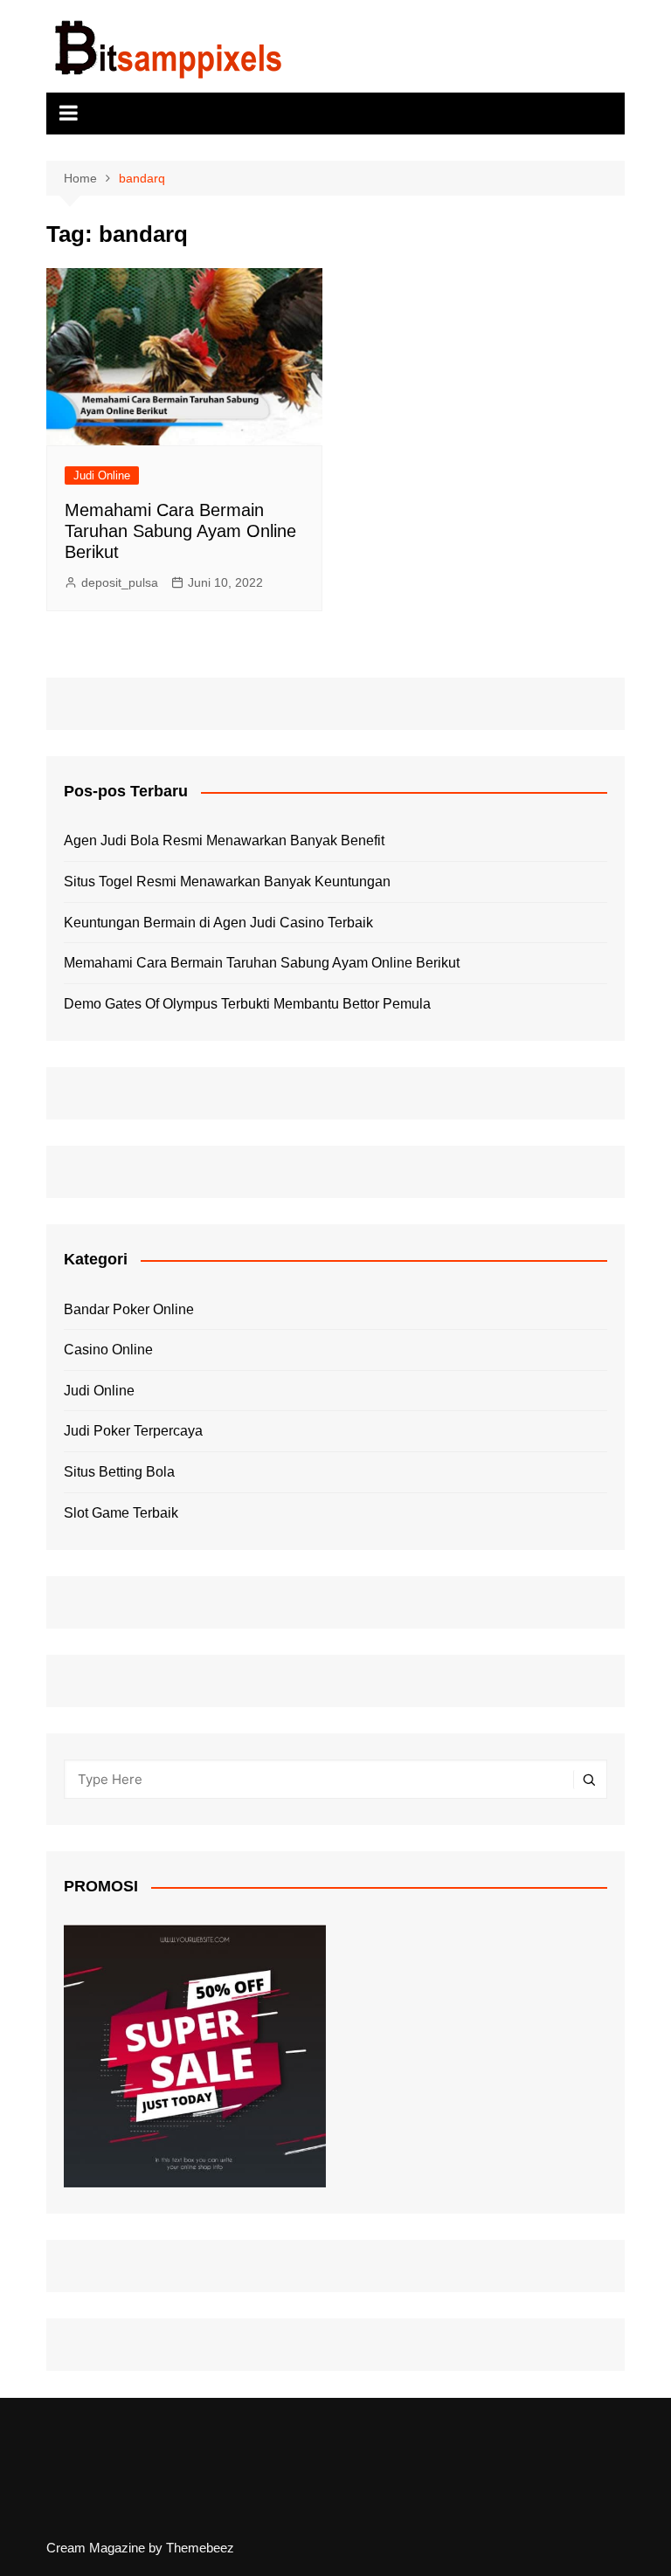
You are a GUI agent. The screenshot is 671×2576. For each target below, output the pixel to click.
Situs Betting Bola (119, 1472)
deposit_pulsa (120, 582)
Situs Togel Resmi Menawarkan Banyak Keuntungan (227, 882)
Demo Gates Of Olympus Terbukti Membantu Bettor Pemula (247, 1004)
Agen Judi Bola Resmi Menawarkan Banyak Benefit (224, 840)
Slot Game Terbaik (121, 1513)
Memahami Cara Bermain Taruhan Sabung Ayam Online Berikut (180, 531)
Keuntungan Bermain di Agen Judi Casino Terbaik (218, 923)
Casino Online (108, 1350)
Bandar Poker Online (129, 1309)
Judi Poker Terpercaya (133, 1431)
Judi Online (102, 475)
